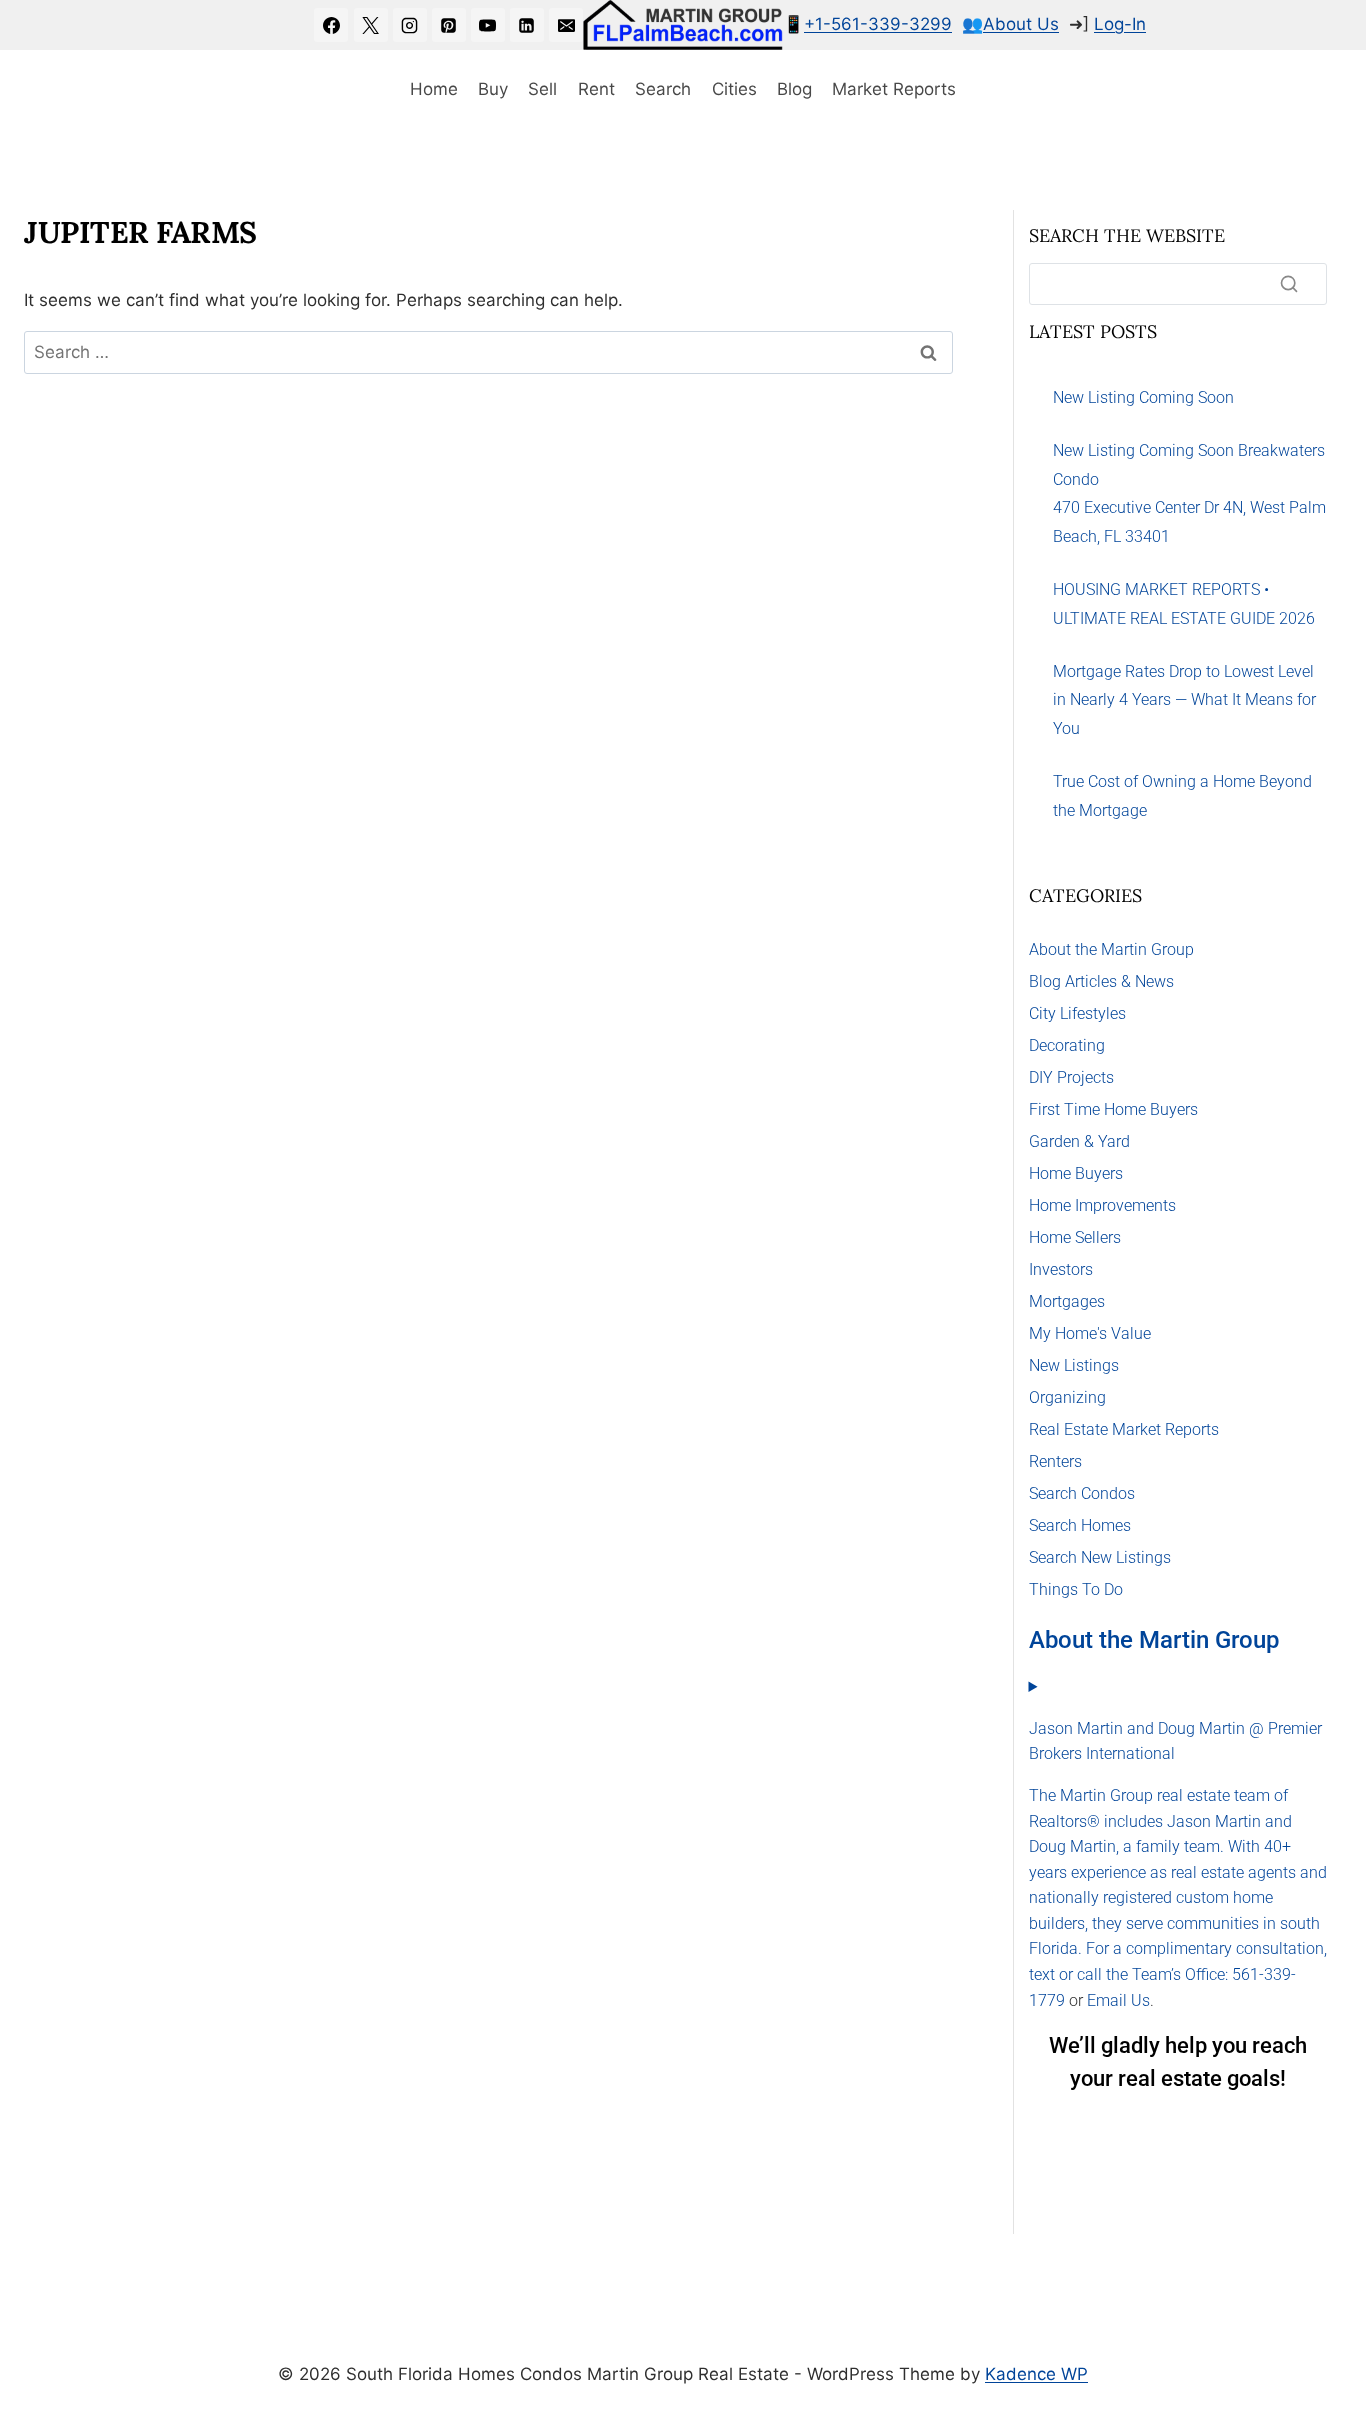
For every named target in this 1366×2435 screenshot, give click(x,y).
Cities (734, 89)
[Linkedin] (527, 25)
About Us (1021, 24)
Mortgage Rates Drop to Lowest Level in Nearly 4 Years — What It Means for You (1184, 700)
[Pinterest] (449, 25)
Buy (493, 89)
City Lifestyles (1077, 1013)
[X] (371, 25)
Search (663, 89)
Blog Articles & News (1101, 981)
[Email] (566, 25)
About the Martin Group (1111, 949)
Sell (542, 89)
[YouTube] (488, 25)
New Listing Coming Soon (1143, 397)
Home (434, 89)
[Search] (1289, 284)
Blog (794, 89)
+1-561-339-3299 (878, 24)
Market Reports (894, 89)
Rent (596, 89)
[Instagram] (410, 25)
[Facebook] (331, 25)
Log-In (1120, 24)
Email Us (1118, 2000)
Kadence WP (1036, 2374)
